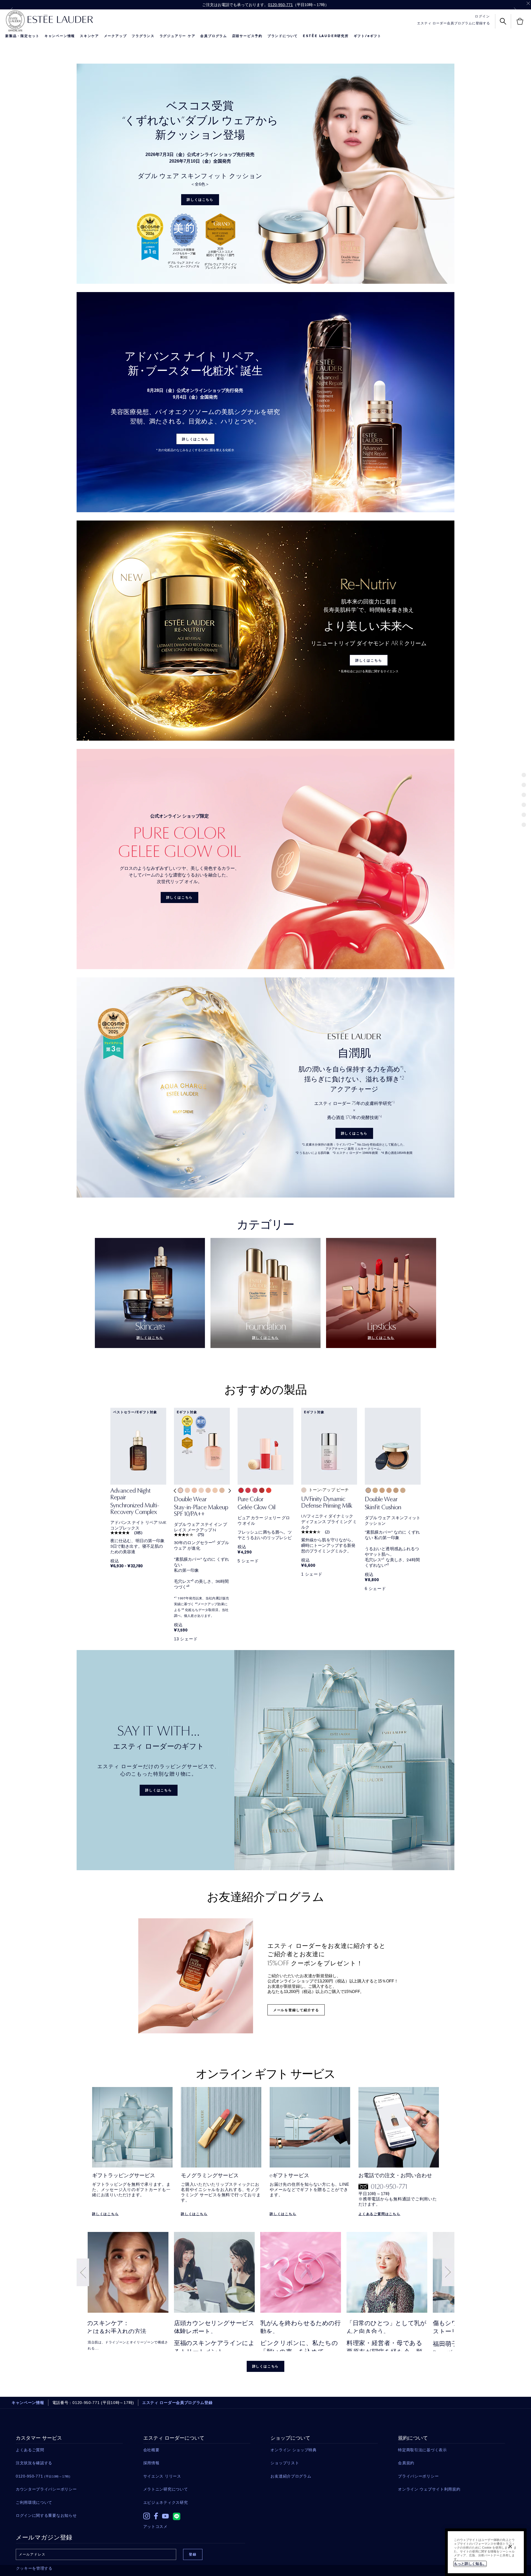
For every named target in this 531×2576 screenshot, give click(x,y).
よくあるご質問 (30, 2450)
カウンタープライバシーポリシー (46, 2489)
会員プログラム (214, 36)
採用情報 (151, 2463)
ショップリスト (285, 2463)
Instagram (147, 2516)
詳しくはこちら (200, 200)
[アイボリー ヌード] (403, 1490)
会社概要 (151, 2450)
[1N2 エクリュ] (222, 1490)
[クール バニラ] (389, 1490)
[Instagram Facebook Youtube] (197, 2515)
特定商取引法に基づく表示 (422, 2450)
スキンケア (89, 36)
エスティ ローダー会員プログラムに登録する (454, 23)
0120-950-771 (280, 5)
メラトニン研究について (166, 2489)
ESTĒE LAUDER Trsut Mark (15, 21)
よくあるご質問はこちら (379, 2214)
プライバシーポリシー (418, 2476)
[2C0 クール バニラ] (194, 1490)
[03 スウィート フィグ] (255, 1490)
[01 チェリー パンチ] (241, 1490)
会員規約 (406, 2463)
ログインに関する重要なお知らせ (46, 2515)
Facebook (156, 2516)
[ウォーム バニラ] (396, 1490)
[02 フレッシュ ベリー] (248, 1490)
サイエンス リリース (162, 2476)
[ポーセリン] (368, 1490)
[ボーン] (375, 1490)
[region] (486, 2552)
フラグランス (143, 36)
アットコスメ (155, 2526)
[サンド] (382, 1490)
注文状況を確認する (34, 2463)
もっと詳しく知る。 (470, 2564)
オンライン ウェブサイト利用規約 (429, 2489)
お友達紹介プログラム (291, 2476)
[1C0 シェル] (180, 1490)
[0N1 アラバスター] (201, 1490)
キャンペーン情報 (60, 36)
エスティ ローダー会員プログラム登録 (177, 2403)
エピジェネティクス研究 (166, 2502)
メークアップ (115, 36)
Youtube (165, 2516)
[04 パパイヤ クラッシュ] (262, 1490)
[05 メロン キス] (269, 1490)
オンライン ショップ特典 (293, 2450)
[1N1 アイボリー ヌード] (215, 1490)
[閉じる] (510, 2546)
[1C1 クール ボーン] (187, 1490)
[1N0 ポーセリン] (208, 1490)
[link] (138, 1503)
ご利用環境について (34, 2502)
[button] (174, 1495)
